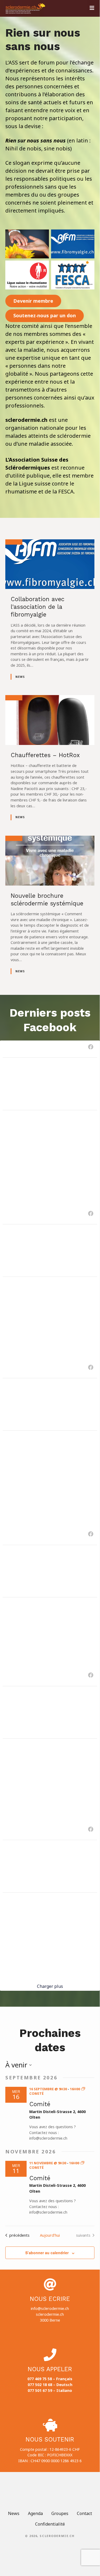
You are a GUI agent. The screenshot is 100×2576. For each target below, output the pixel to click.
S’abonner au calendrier (47, 2253)
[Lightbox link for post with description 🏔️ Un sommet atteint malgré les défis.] (50, 1571)
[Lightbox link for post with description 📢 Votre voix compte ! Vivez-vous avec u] (50, 1084)
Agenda (35, 2513)
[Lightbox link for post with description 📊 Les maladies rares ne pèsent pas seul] (50, 1866)
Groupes (60, 2513)
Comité (40, 2104)
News (20, 677)
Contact (84, 2513)
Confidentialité (50, 2524)
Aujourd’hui (50, 2235)
